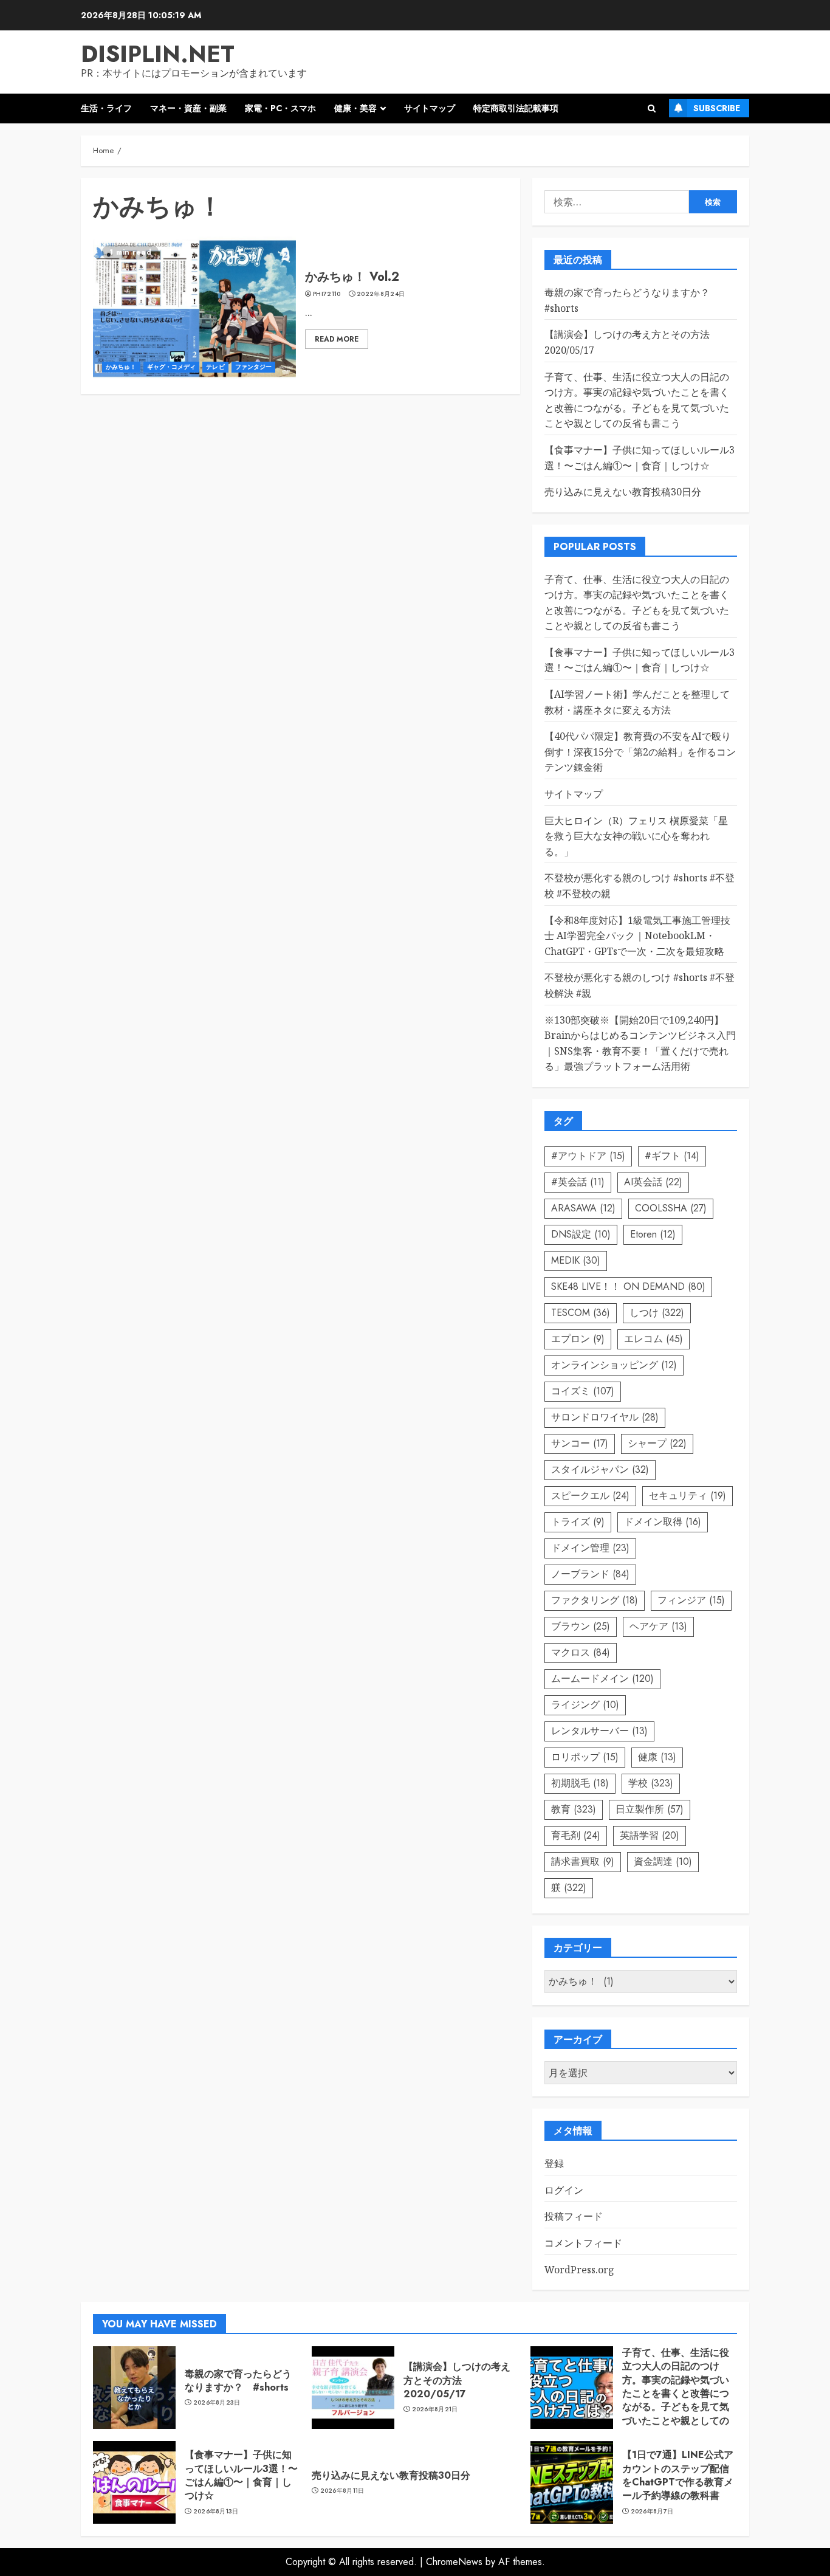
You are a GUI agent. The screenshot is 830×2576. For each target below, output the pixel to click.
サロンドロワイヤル (605, 1417)
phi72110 (327, 294)
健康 (657, 1757)
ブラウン (581, 1626)
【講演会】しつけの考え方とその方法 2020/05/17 (457, 2380)
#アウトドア (588, 1156)
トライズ (578, 1522)
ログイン (564, 2190)
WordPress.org (579, 2270)
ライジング (585, 1705)
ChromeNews (454, 2562)
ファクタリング (595, 1600)
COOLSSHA (671, 1208)
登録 (554, 2163)
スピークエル (590, 1496)
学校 (651, 1783)
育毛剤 (576, 1835)
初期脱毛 (580, 1783)
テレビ (215, 367)
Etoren (653, 1234)
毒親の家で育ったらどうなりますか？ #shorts (238, 2381)
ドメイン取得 (663, 1522)
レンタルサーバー (599, 1731)
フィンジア (691, 1600)
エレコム (653, 1339)
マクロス (581, 1652)
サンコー (580, 1443)
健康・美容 (355, 108)
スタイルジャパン (600, 1469)
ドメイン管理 (590, 1548)
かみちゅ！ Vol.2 (352, 277)
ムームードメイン (602, 1679)
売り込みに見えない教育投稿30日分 (623, 492)
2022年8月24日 (381, 294)
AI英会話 (653, 1182)
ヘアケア (658, 1626)
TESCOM (581, 1313)
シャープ (657, 1443)
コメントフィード (583, 2243)
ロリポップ (585, 1757)
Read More (337, 339)
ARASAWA (583, 1208)
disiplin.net (158, 54)
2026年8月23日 (217, 2403)
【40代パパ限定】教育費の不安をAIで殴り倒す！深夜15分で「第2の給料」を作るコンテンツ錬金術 (640, 752)
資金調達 (663, 1861)
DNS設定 (581, 1234)
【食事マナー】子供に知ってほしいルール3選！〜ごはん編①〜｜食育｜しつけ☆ (640, 660)
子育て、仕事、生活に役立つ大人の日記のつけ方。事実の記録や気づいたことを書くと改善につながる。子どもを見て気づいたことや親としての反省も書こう (676, 2393)
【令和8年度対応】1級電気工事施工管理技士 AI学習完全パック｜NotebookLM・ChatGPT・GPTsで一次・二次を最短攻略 (637, 936)
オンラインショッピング (614, 1365)
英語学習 (650, 1835)
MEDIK (576, 1260)
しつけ (657, 1313)
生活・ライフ (106, 108)
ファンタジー (254, 367)
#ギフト (672, 1156)
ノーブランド (590, 1574)
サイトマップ (430, 108)
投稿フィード (574, 2216)
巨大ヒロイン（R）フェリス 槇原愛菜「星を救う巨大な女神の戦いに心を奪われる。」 (636, 836)
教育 (574, 1809)
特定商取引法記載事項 (516, 108)
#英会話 (578, 1182)
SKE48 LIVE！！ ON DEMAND (628, 1286)
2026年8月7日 (652, 2512)
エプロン (578, 1339)
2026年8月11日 (342, 2491)
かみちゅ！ (121, 367)
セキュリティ (688, 1496)
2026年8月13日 (216, 2512)
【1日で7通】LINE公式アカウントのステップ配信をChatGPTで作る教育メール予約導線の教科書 (678, 2475)
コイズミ (583, 1391)
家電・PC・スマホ (280, 108)
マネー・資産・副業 (188, 108)
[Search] (652, 108)
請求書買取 (583, 1861)
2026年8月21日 (435, 2409)
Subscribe (717, 108)
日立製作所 (650, 1809)
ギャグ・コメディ (172, 367)
